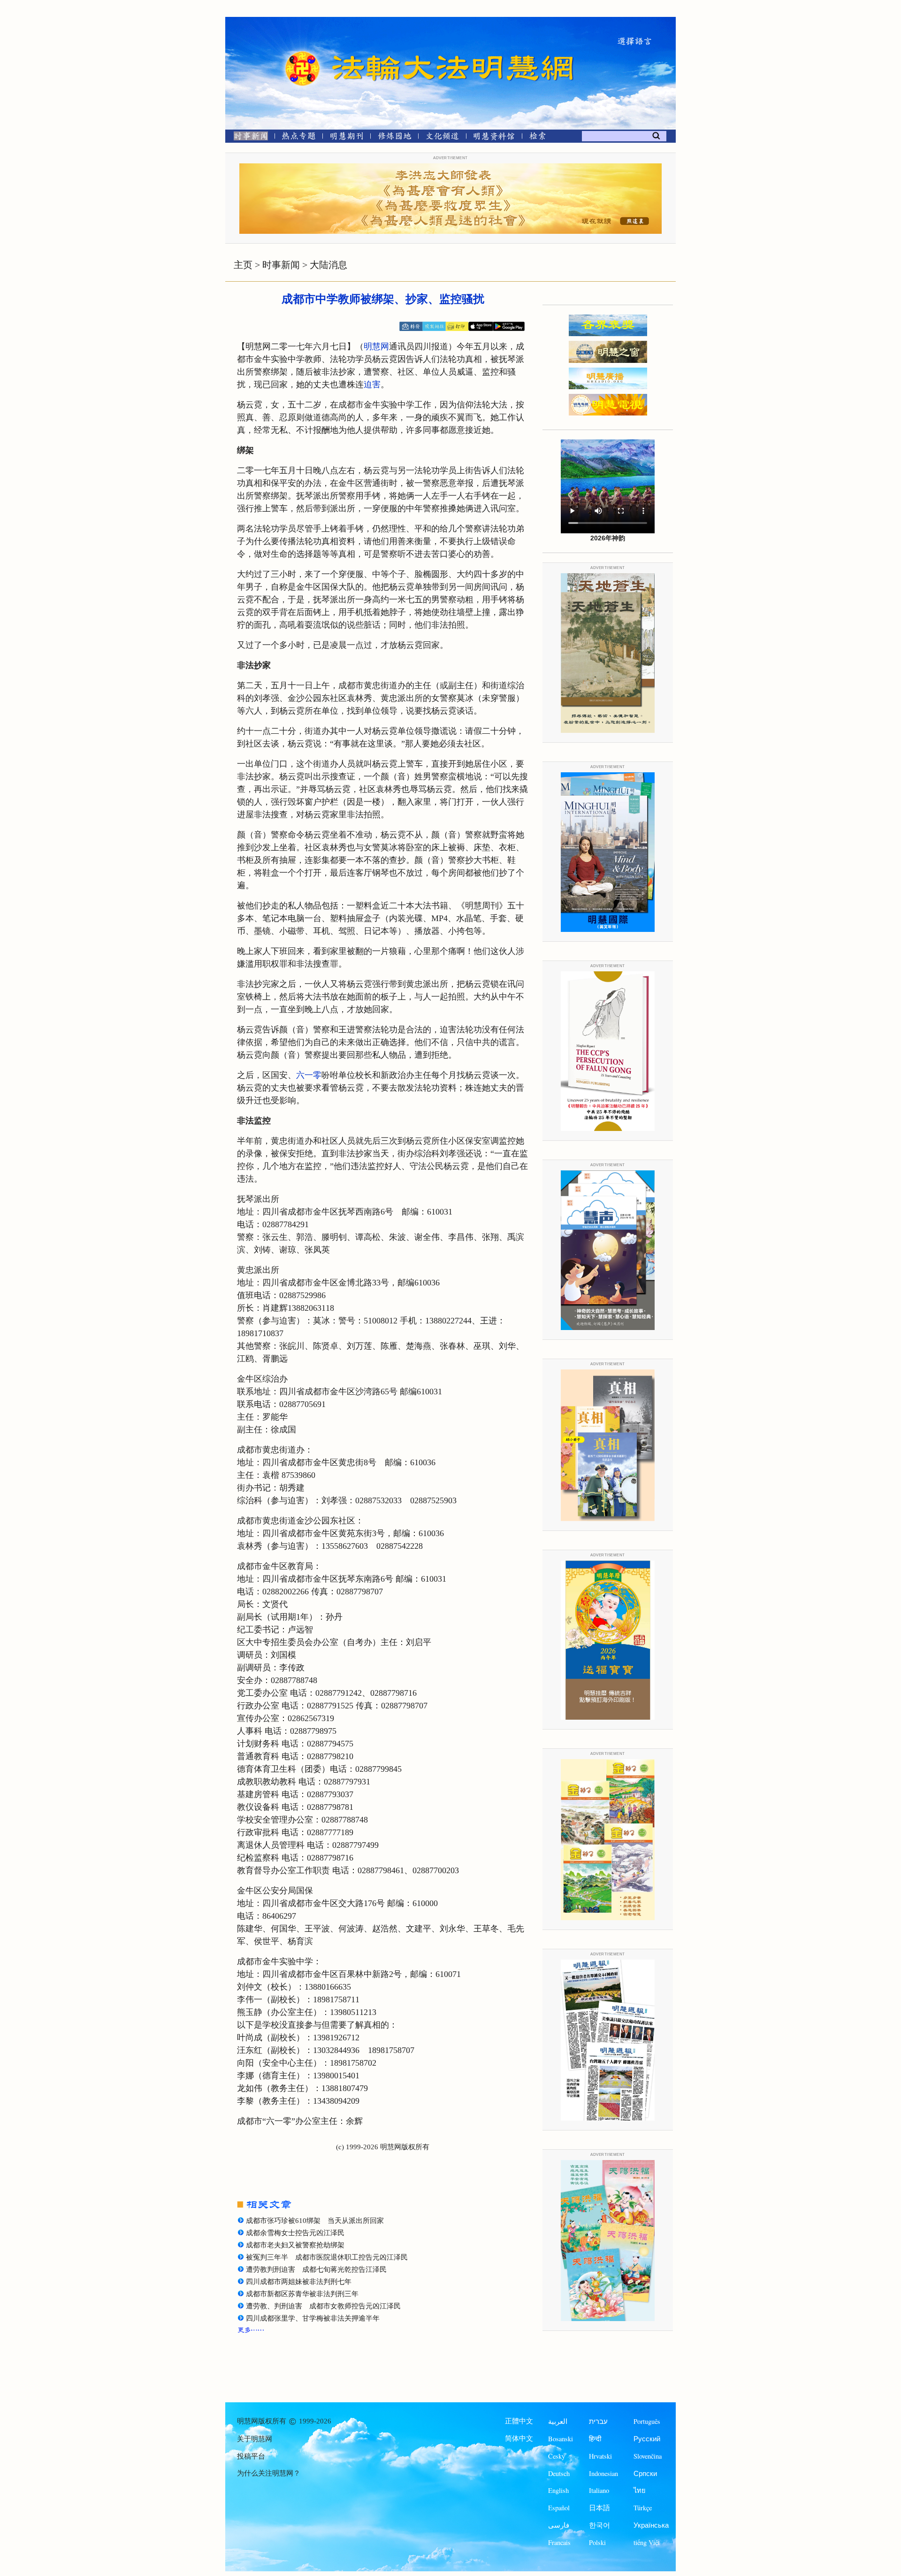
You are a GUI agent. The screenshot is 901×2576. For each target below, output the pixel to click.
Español (559, 2508)
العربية (558, 2421)
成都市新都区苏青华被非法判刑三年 (302, 2294)
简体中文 (519, 2438)
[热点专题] (299, 138)
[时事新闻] (248, 138)
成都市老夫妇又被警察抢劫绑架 (295, 2245)
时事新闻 (281, 265)
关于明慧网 (255, 2439)
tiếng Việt (647, 2542)
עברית (598, 2421)
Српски (645, 2473)
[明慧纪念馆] (494, 138)
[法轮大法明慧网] (303, 52)
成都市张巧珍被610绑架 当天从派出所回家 (315, 2221)
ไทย (640, 2490)
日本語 (599, 2508)
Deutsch (559, 2473)
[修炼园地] (394, 138)
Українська (651, 2525)
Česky (557, 2456)
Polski (597, 2542)
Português (647, 2421)
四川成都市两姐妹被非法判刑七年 (299, 2282)
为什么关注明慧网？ (269, 2473)
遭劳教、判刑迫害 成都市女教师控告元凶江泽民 (323, 2306)
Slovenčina (648, 2456)
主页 (243, 265)
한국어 (599, 2525)
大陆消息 (328, 265)
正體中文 (519, 2421)
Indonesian (603, 2473)
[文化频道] (442, 138)
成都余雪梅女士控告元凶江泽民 (295, 2233)
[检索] (537, 138)
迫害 (372, 384)
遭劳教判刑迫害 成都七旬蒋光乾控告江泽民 (316, 2269)
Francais (559, 2542)
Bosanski (561, 2439)
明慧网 (376, 346)
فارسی (559, 2525)
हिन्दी (595, 2439)
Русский (647, 2439)
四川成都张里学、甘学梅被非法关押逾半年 (313, 2318)
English (558, 2490)
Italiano (599, 2490)
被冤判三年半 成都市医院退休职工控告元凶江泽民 (327, 2257)
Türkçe (643, 2508)
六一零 (309, 1075)
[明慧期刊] (347, 138)
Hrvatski (600, 2456)
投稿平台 (251, 2456)
